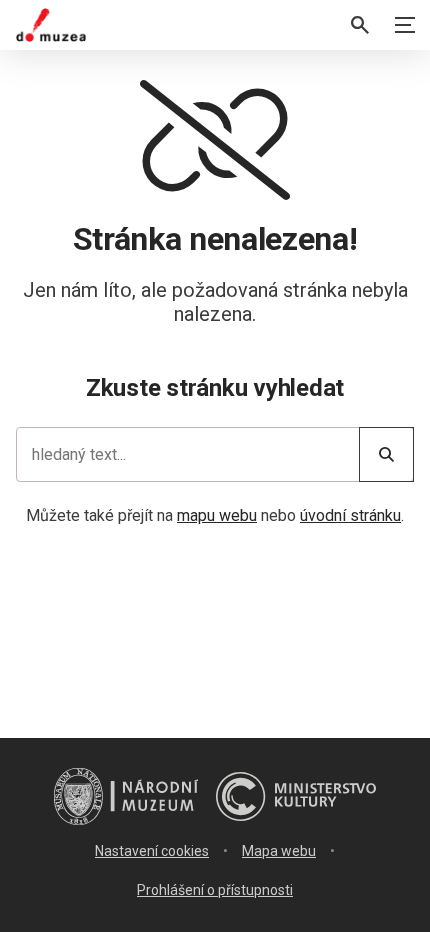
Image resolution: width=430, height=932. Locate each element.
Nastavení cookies (152, 851)
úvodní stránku (350, 515)
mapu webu (217, 515)
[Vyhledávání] (360, 25)
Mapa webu (279, 851)
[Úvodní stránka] (51, 25)
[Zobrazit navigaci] (405, 25)
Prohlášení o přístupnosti (215, 890)
